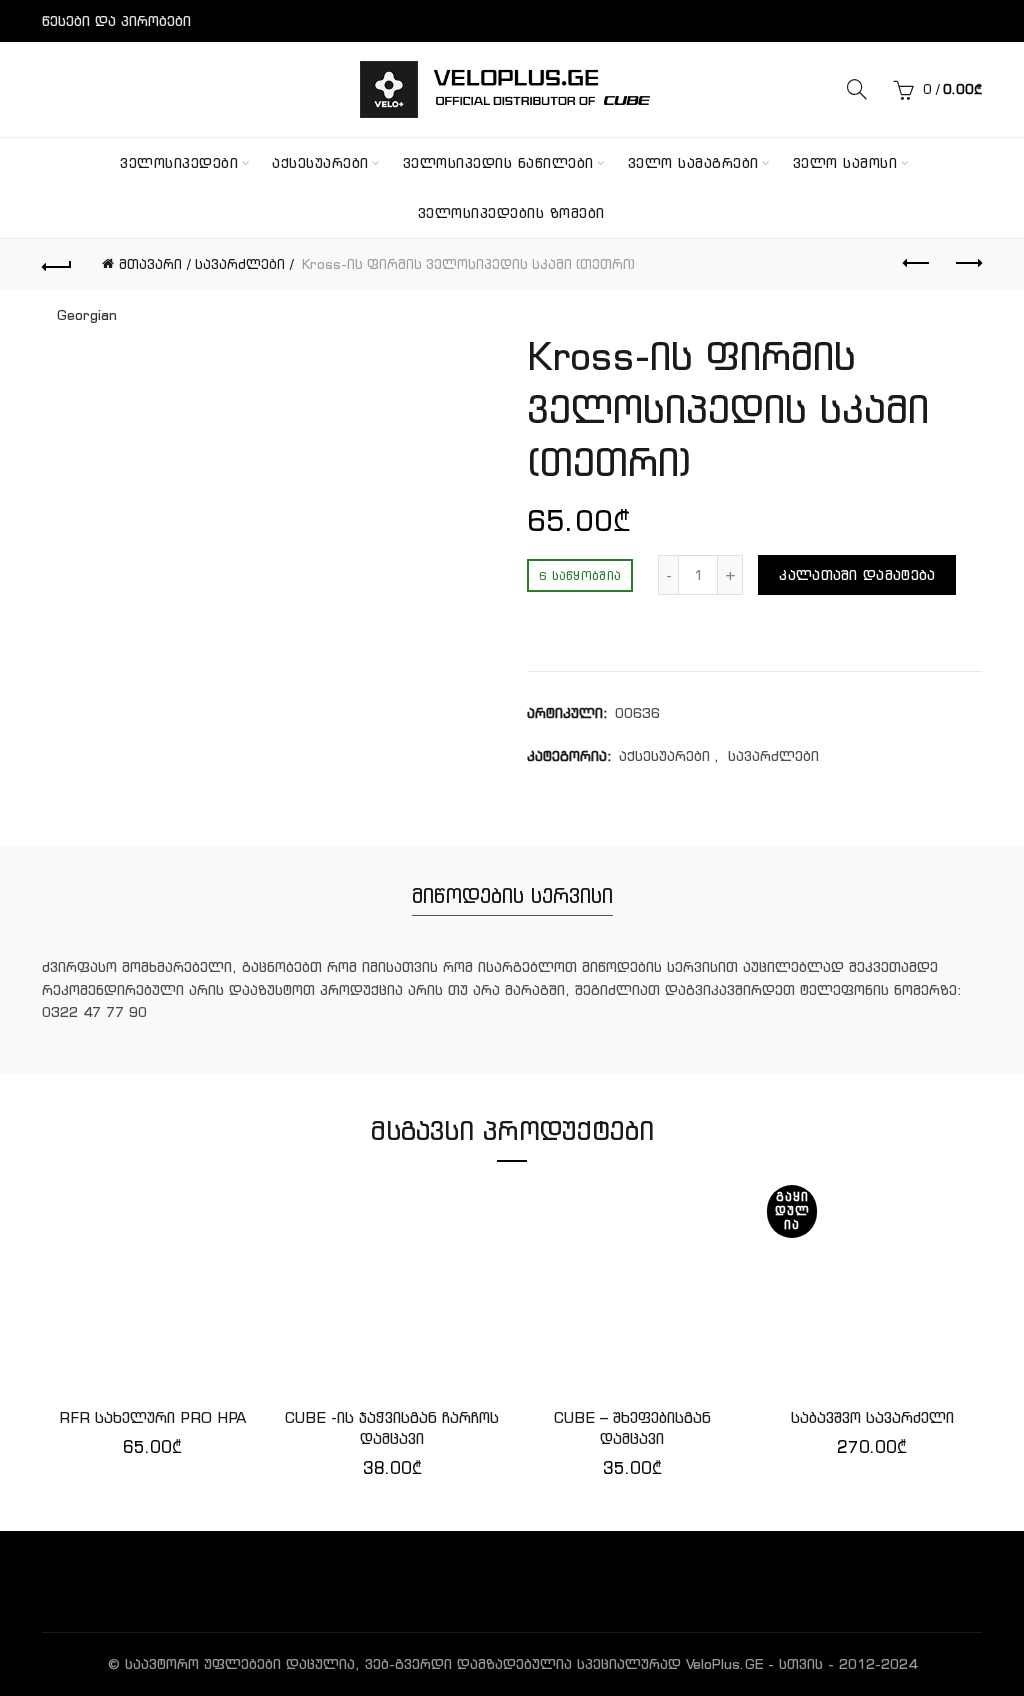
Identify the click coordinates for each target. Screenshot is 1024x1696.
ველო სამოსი (845, 163)
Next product (967, 264)
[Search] (857, 89)
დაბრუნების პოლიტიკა (126, 105)
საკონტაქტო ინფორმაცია (134, 63)
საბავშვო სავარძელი (872, 1417)
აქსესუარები (320, 163)
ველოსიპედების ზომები (511, 213)
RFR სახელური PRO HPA (152, 1417)
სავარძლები (240, 264)
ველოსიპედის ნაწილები (498, 163)
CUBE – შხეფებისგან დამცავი (632, 1428)
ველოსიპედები (179, 163)
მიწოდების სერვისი (512, 895)
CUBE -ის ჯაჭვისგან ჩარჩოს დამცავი (392, 1428)
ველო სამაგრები (693, 163)
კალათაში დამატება (857, 575)
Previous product (917, 264)
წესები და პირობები (116, 21)
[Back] (57, 264)
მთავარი (150, 264)
